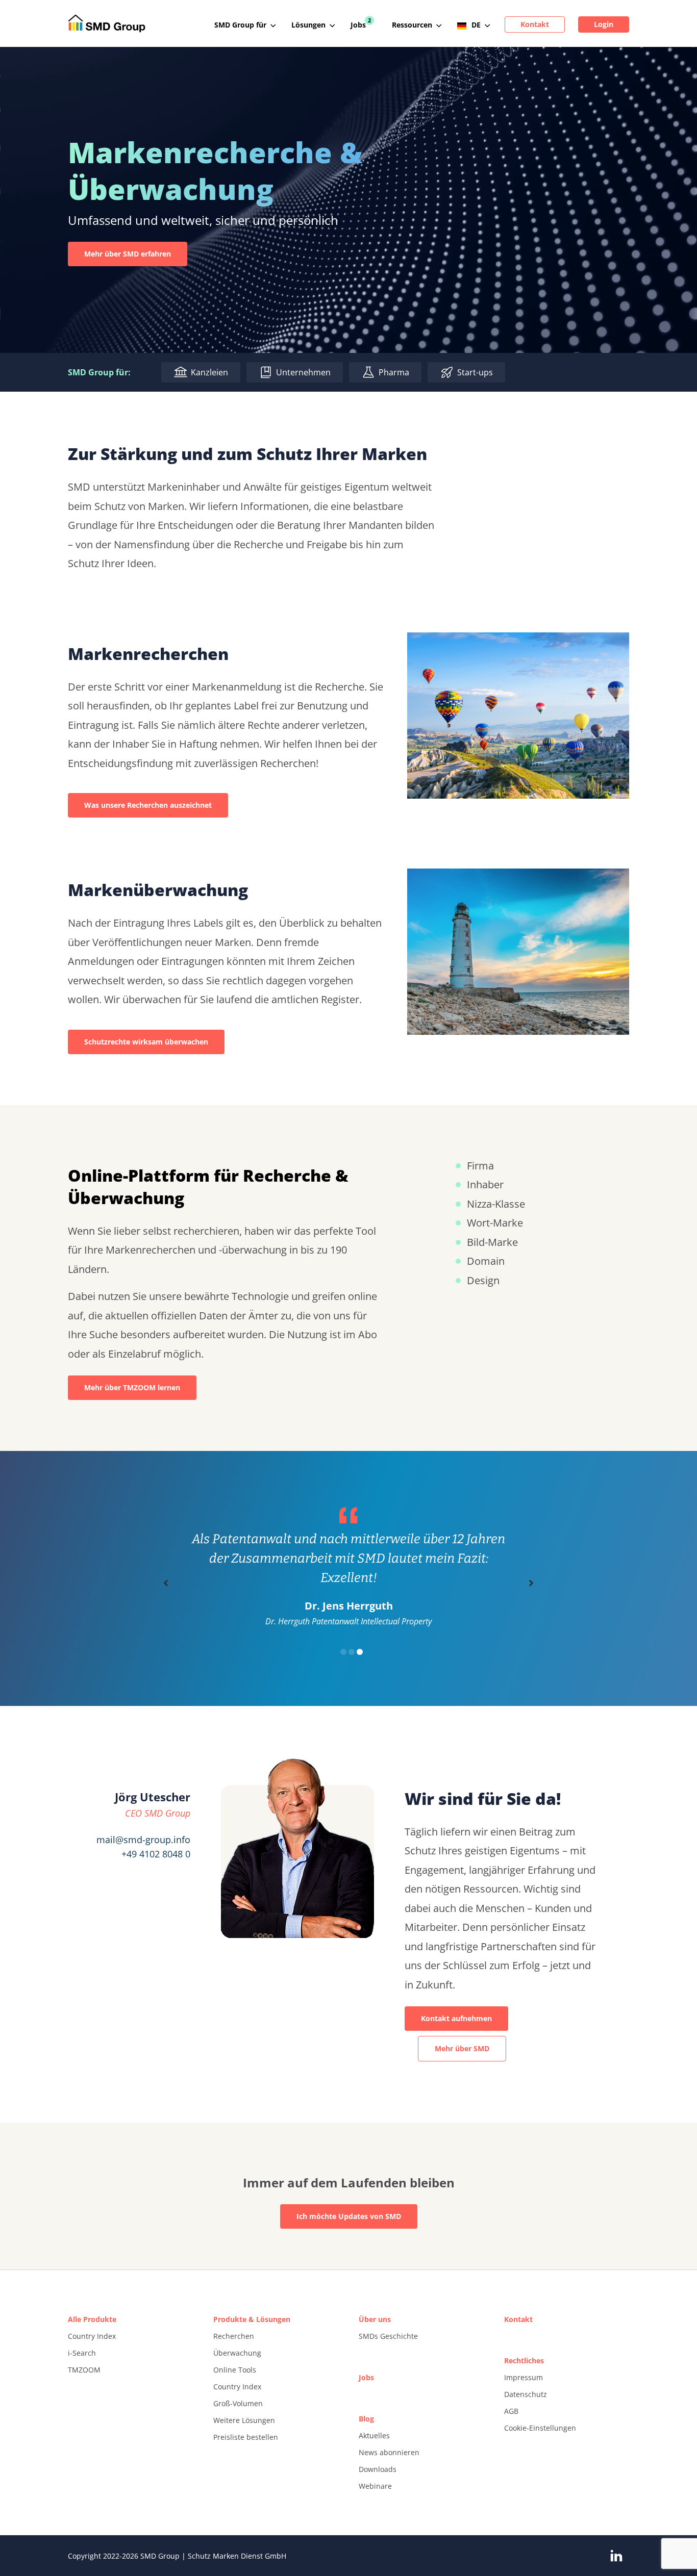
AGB (511, 2411)
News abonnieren (389, 2452)
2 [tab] (352, 1652)
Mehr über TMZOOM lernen (132, 1387)
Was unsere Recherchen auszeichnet (148, 805)
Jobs (366, 2377)
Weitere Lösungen (244, 2420)
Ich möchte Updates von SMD (349, 2216)
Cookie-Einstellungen (540, 2428)
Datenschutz (526, 2394)
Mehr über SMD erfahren (128, 254)
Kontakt (518, 2319)
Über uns (375, 2319)
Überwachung (237, 2353)
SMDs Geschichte (388, 2336)
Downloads (378, 2469)
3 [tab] (360, 1652)
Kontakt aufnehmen (456, 2018)
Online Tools (235, 2370)
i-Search (82, 2353)
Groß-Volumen (238, 2403)
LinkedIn (616, 2556)
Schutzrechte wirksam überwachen (146, 1042)
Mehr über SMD (462, 2048)
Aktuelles (374, 2435)
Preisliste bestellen (246, 2437)
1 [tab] (343, 1652)
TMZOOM (84, 2370)
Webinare (375, 2486)
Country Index (92, 2336)
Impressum (524, 2377)
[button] (166, 1583)
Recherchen (234, 2336)
